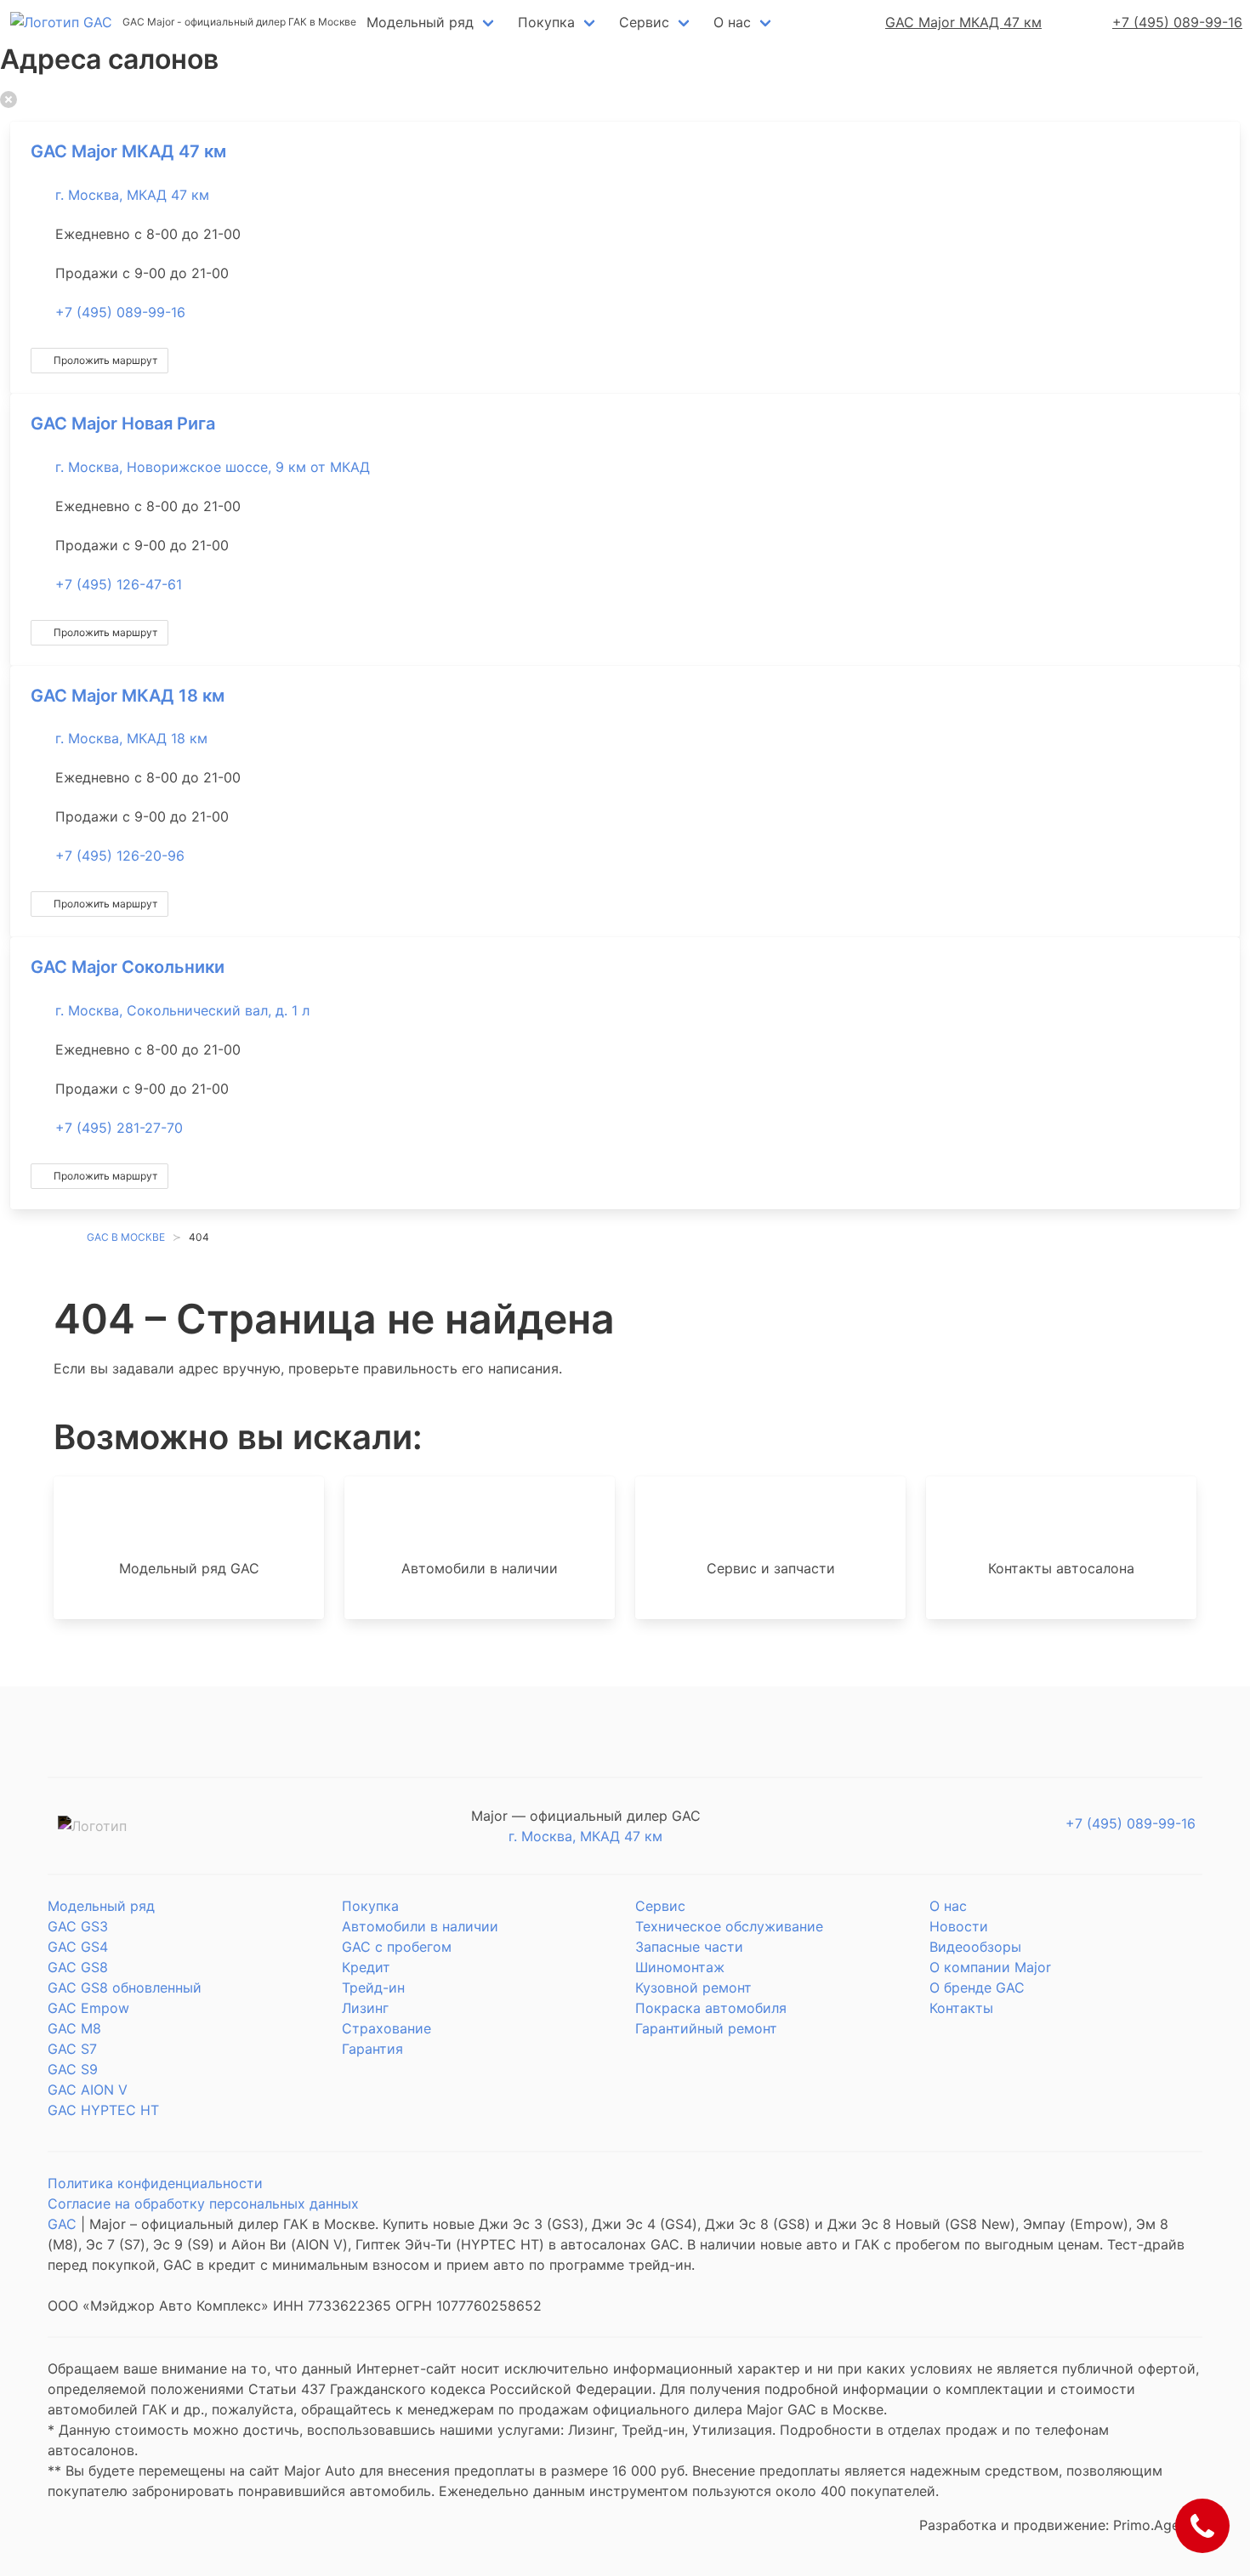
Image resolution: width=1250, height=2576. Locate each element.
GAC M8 (74, 2028)
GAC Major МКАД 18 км (128, 696)
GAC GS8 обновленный (125, 1987)
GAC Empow (88, 2008)
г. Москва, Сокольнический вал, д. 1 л (182, 1010)
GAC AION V (88, 2090)
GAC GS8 (78, 1967)
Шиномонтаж (680, 1967)
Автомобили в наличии (420, 1926)
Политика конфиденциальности (155, 2183)
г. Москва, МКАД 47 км (132, 195)
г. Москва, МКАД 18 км (131, 738)
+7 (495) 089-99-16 (120, 312)
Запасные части (689, 1947)
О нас (732, 22)
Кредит (366, 1967)
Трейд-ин (373, 1987)
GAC (62, 2224)
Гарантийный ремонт (706, 2028)
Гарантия (372, 2049)
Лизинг (365, 2008)
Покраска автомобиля (711, 2008)
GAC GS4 (78, 1947)
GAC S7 (72, 2049)
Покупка (546, 22)
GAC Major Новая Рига (123, 424)
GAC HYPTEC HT (103, 2110)
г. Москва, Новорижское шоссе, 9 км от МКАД (213, 467)
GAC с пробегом (397, 1947)
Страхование (386, 2028)
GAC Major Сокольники (128, 967)
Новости (959, 1926)
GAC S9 (73, 2069)
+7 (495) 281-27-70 (119, 1128)
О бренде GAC (977, 1987)
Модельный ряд (420, 22)
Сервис (644, 22)
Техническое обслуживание (729, 1926)
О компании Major (990, 1967)
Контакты (961, 2008)
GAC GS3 (78, 1926)
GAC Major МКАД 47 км (128, 151)
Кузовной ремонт (693, 1987)
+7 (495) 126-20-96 (120, 856)
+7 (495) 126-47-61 (119, 584)
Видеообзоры (975, 1947)
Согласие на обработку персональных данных (203, 2204)
